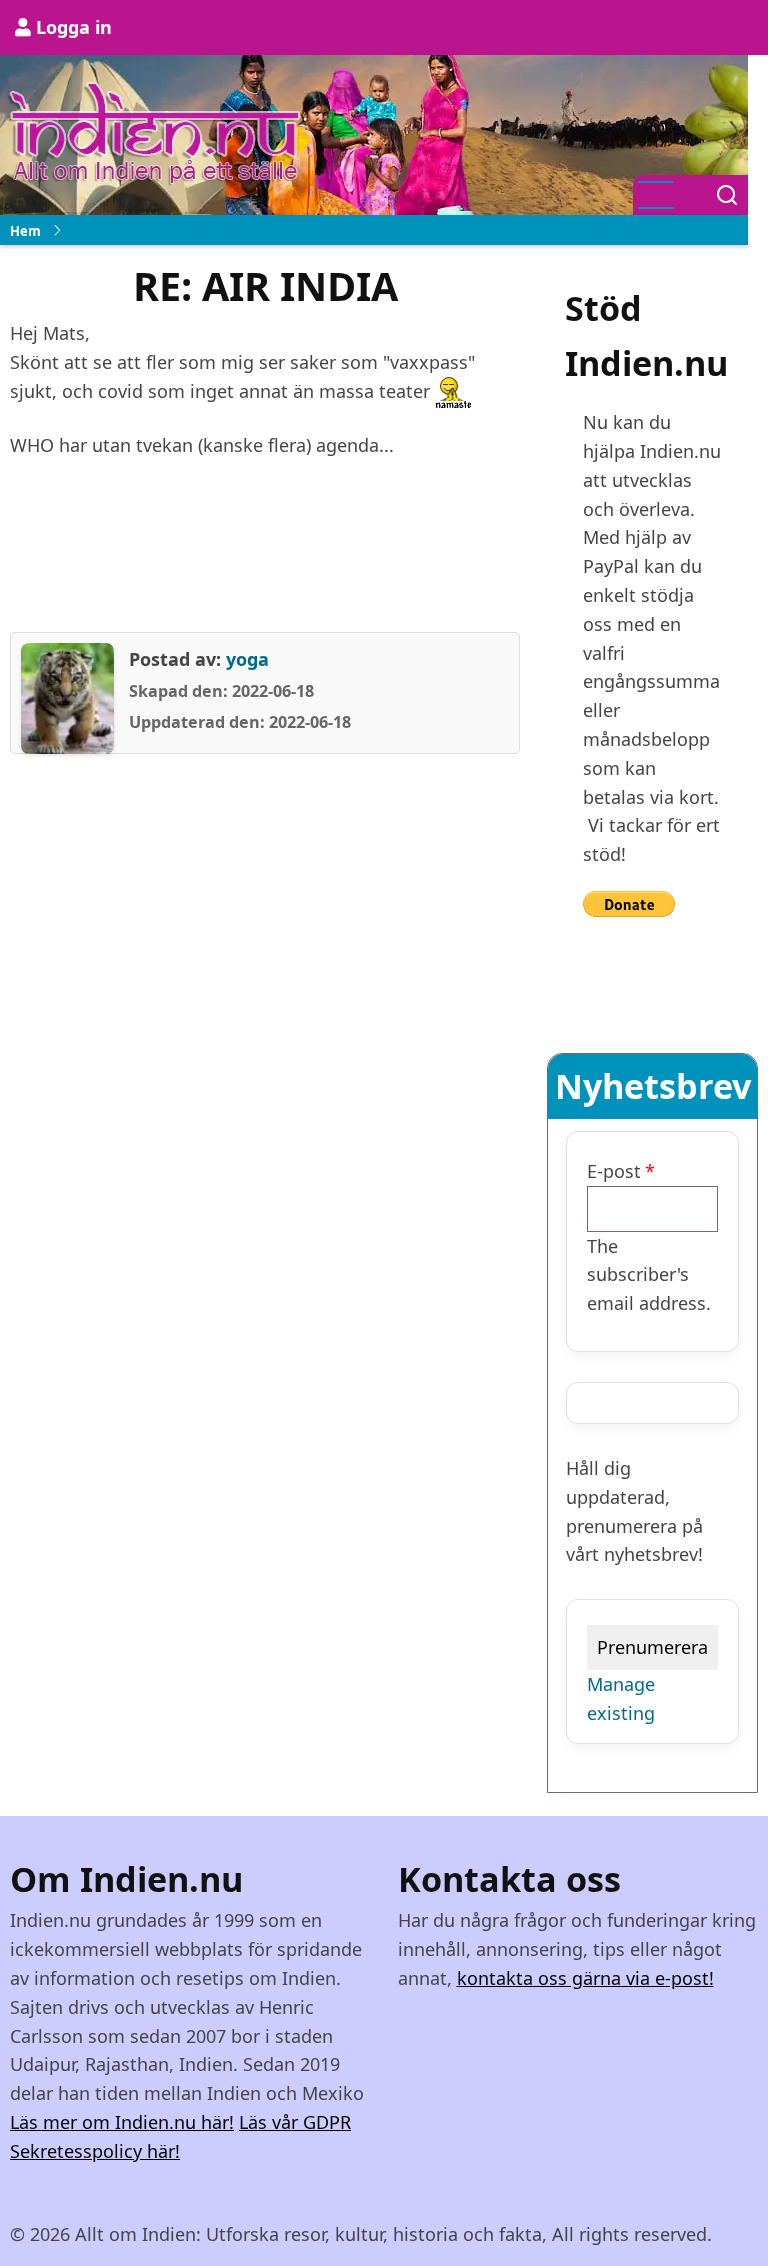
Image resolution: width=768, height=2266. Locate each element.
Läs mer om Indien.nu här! (122, 2122)
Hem (25, 231)
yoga (247, 659)
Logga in (74, 27)
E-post (614, 1171)
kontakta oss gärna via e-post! (585, 1978)
